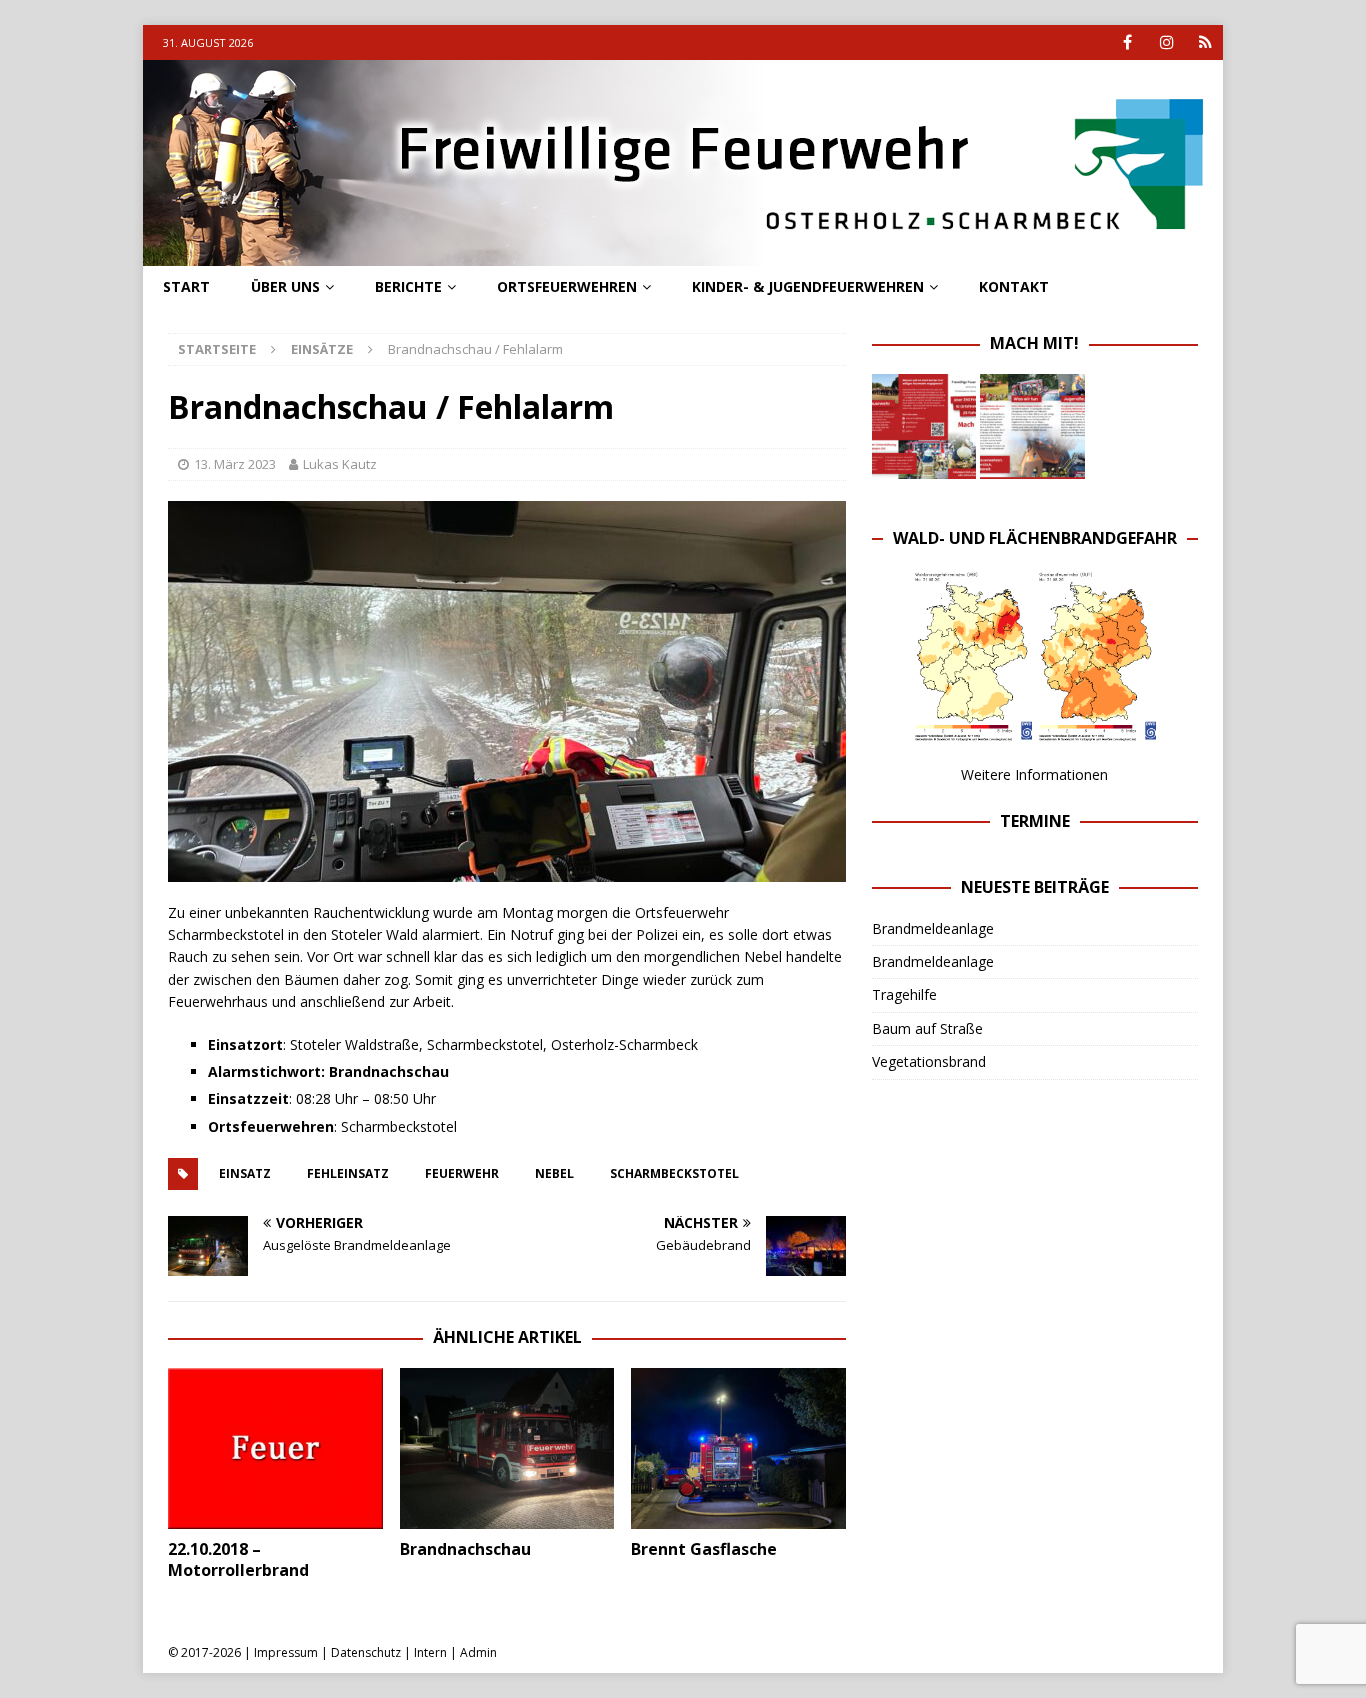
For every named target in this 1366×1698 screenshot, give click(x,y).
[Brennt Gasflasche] (738, 1448)
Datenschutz (366, 1652)
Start (186, 286)
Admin (478, 1652)
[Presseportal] (1205, 42)
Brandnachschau (465, 1549)
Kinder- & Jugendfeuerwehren (808, 286)
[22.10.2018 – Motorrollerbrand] (275, 1448)
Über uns (285, 286)
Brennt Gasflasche (704, 1549)
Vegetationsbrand (929, 1061)
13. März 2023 (235, 464)
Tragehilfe (904, 994)
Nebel (554, 1173)
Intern (430, 1652)
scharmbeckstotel (674, 1173)
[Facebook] (1127, 42)
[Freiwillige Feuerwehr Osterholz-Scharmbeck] (683, 254)
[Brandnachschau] (507, 1448)
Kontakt (1014, 286)
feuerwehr (462, 1173)
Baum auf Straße (927, 1028)
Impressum (286, 1652)
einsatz (245, 1173)
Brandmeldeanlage (933, 928)
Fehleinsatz (348, 1173)
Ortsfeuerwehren (567, 286)
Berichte (408, 286)
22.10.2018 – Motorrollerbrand (238, 1559)
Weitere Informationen (1034, 774)
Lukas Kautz (340, 464)
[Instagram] (1166, 42)
